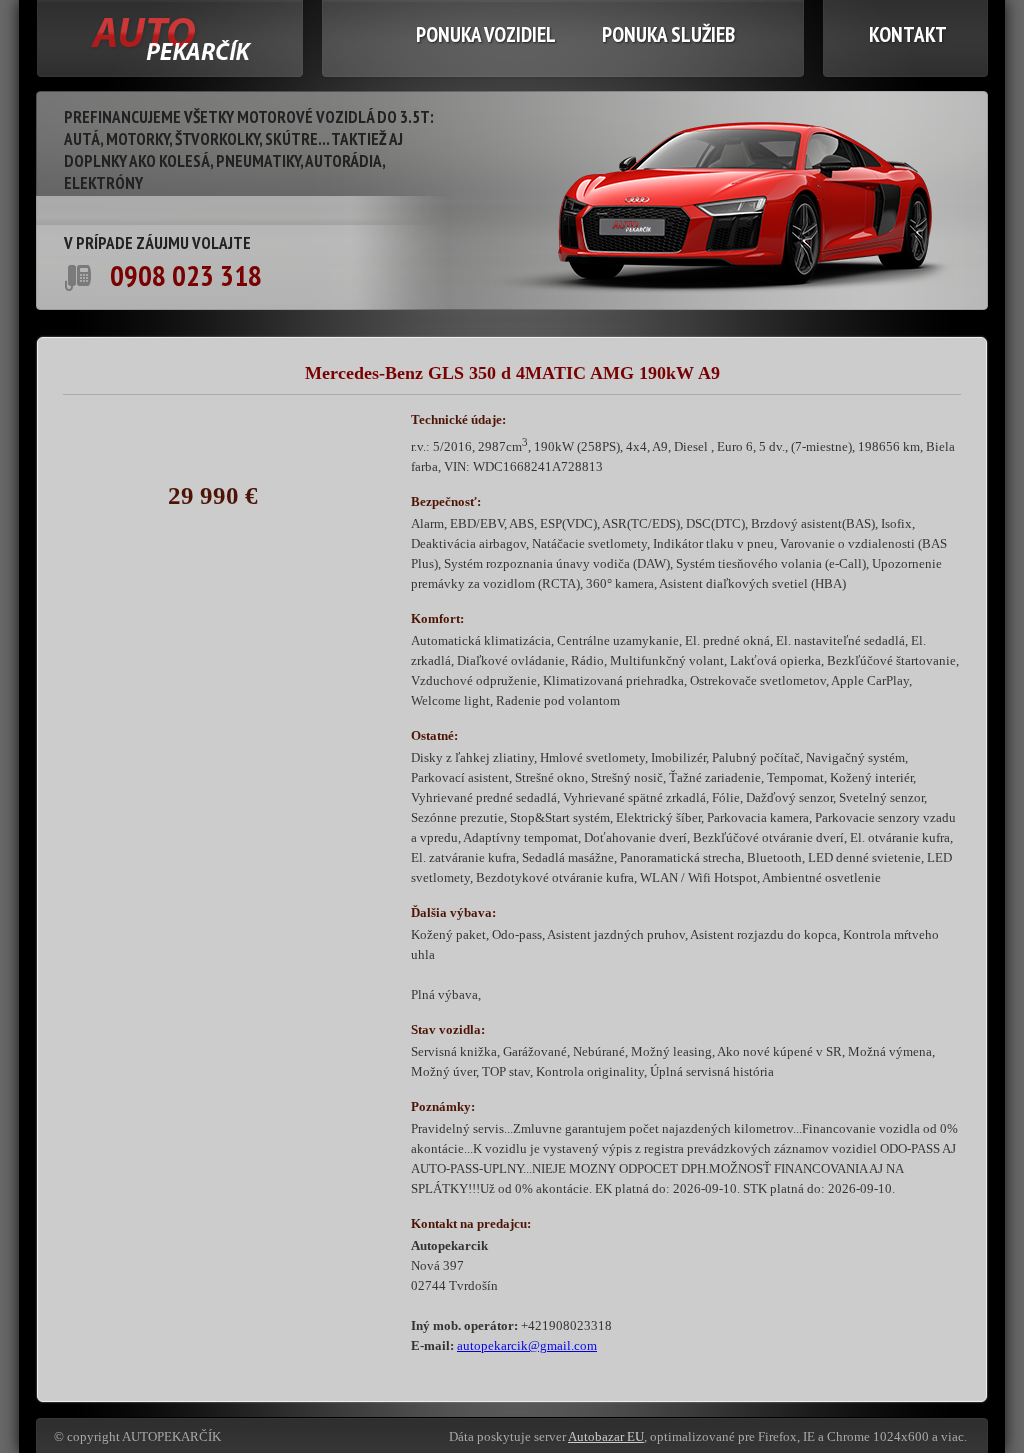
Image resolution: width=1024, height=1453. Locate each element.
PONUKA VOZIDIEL (486, 34)
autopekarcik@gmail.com (527, 1345)
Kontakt (908, 34)
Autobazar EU (606, 1436)
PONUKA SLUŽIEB (668, 34)
